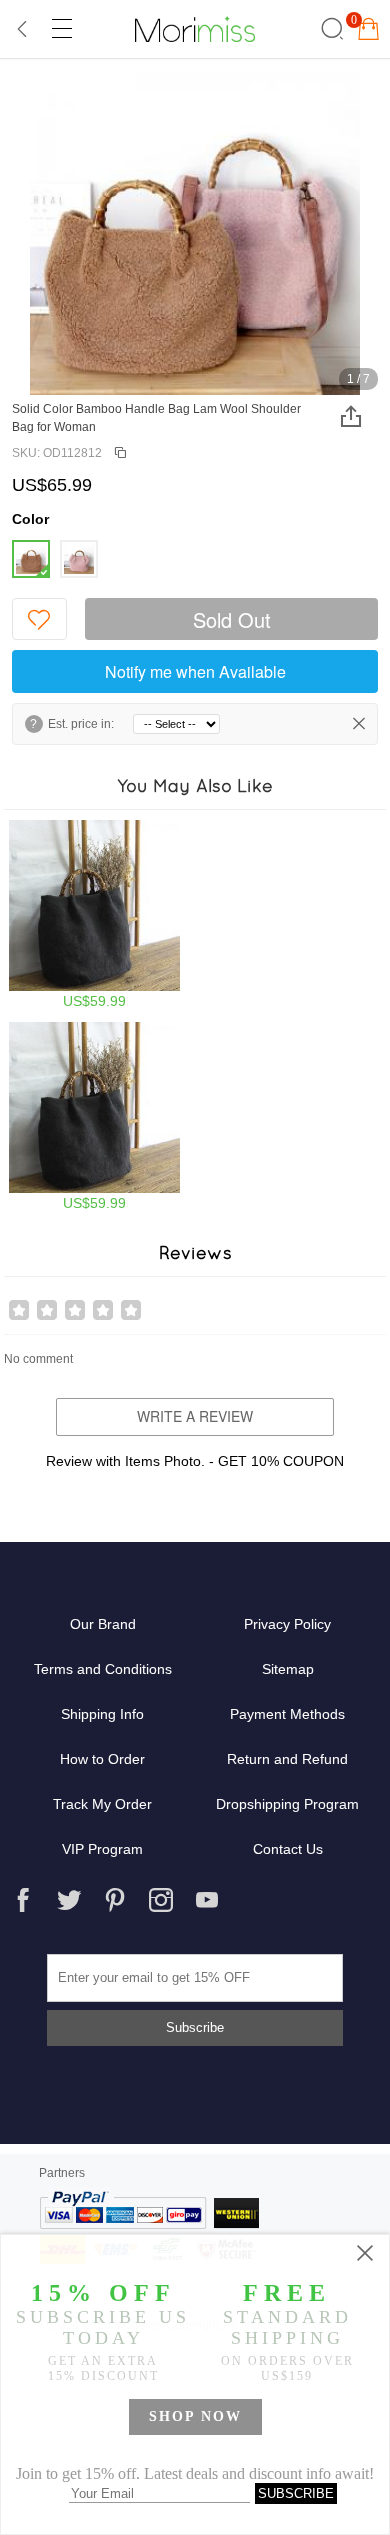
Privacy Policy (287, 1624)
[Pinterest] (115, 1900)
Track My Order (102, 1804)
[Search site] (329, 29)
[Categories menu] (61, 29)
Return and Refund (287, 1759)
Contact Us (288, 1849)
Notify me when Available (195, 671)
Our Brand (103, 1624)
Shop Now (195, 2416)
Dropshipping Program (287, 1804)
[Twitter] (69, 1900)
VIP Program (102, 1849)
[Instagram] (161, 1900)
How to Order (102, 1759)
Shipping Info (102, 1714)
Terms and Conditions (103, 1669)
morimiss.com (195, 29)
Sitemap (288, 1669)
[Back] (23, 29)
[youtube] (207, 1900)
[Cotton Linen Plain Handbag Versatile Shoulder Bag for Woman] (94, 914)
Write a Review (195, 1416)
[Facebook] (23, 1900)
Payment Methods (287, 1714)
